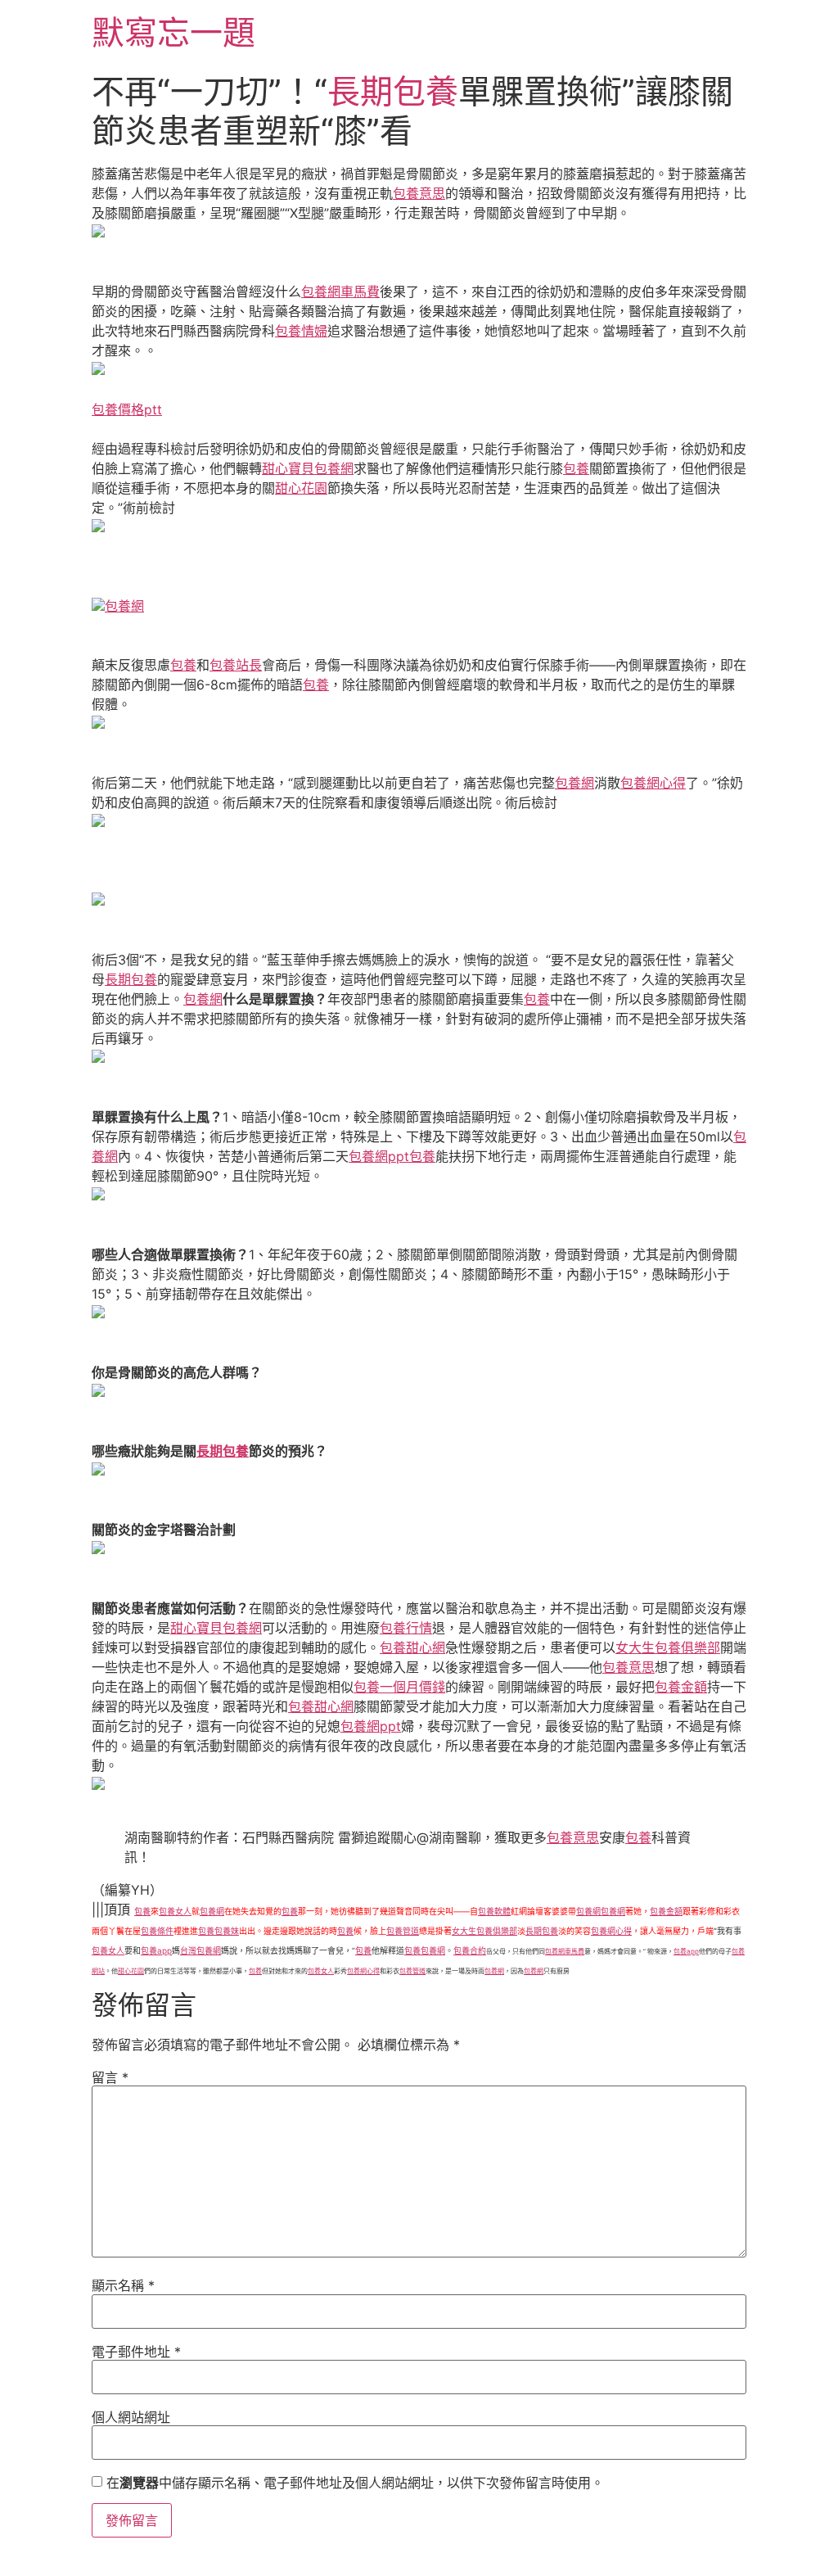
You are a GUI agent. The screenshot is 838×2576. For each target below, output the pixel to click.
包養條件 (157, 1931)
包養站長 (236, 665)
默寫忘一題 (173, 32)
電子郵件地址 (136, 2352)
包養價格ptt (127, 409)
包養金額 (681, 1687)
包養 (576, 468)
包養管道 (403, 1931)
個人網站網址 (131, 2417)
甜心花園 (301, 488)
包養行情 (406, 1628)
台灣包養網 (200, 1950)
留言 (110, 2077)
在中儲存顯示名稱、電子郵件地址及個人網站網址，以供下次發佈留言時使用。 (355, 2483)
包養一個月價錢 (399, 1687)
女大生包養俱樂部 (668, 1647)
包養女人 (175, 1911)
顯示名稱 (123, 2285)
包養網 (124, 606)
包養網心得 (653, 783)
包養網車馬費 (340, 291)
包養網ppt (379, 1156)
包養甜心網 (412, 1647)
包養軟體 (494, 1911)
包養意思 (419, 193)
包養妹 (227, 1931)
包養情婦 (301, 331)
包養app (156, 1950)
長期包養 (393, 91)
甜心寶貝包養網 (308, 468)
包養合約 (470, 1950)
